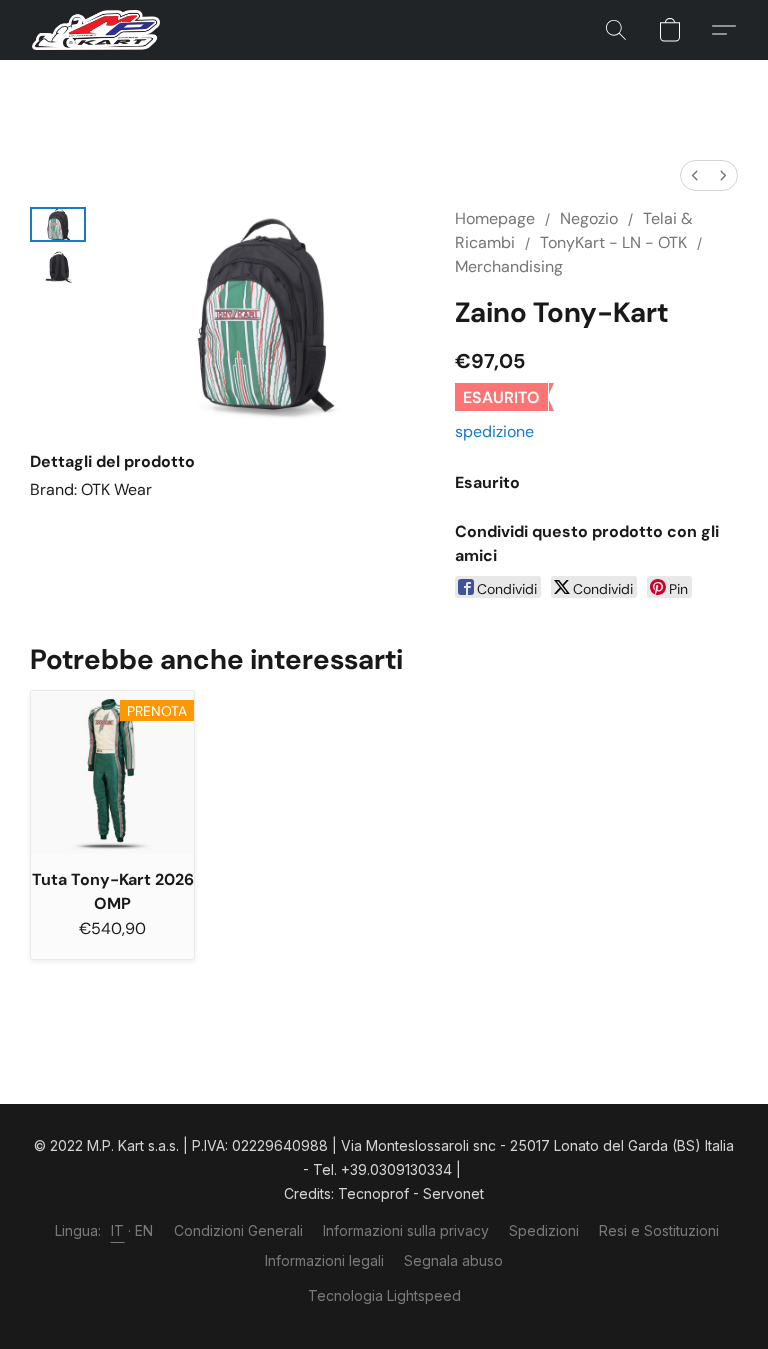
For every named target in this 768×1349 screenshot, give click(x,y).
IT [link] (118, 1230)
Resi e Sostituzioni (659, 1230)
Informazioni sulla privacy (406, 1230)
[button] (96, 30)
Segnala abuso (453, 1260)
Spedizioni (544, 1230)
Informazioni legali (324, 1260)
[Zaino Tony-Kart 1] (58, 267)
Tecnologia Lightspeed (384, 1295)
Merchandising (509, 266)
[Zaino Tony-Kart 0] (58, 224)
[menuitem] (695, 175)
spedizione (494, 431)
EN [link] (144, 1230)
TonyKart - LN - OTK (613, 242)
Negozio (589, 218)
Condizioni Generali (238, 1230)
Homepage (495, 218)
